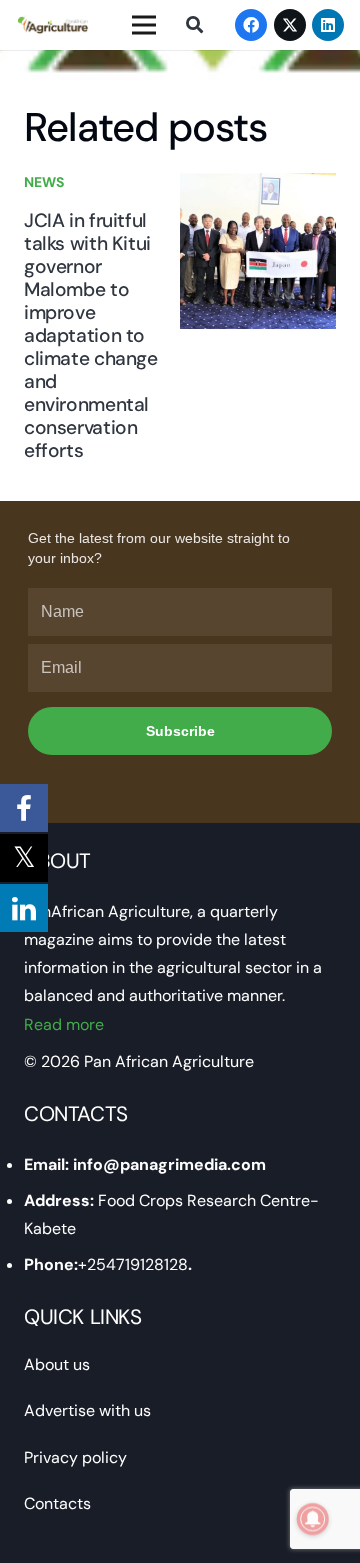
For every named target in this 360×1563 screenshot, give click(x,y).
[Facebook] (251, 25)
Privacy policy (75, 1457)
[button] (193, 25)
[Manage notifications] (313, 1519)
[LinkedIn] (328, 25)
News (44, 182)
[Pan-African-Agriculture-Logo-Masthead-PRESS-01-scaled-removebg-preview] (52, 25)
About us (57, 1364)
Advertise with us (87, 1410)
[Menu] (144, 25)
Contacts (57, 1503)
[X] (290, 25)
